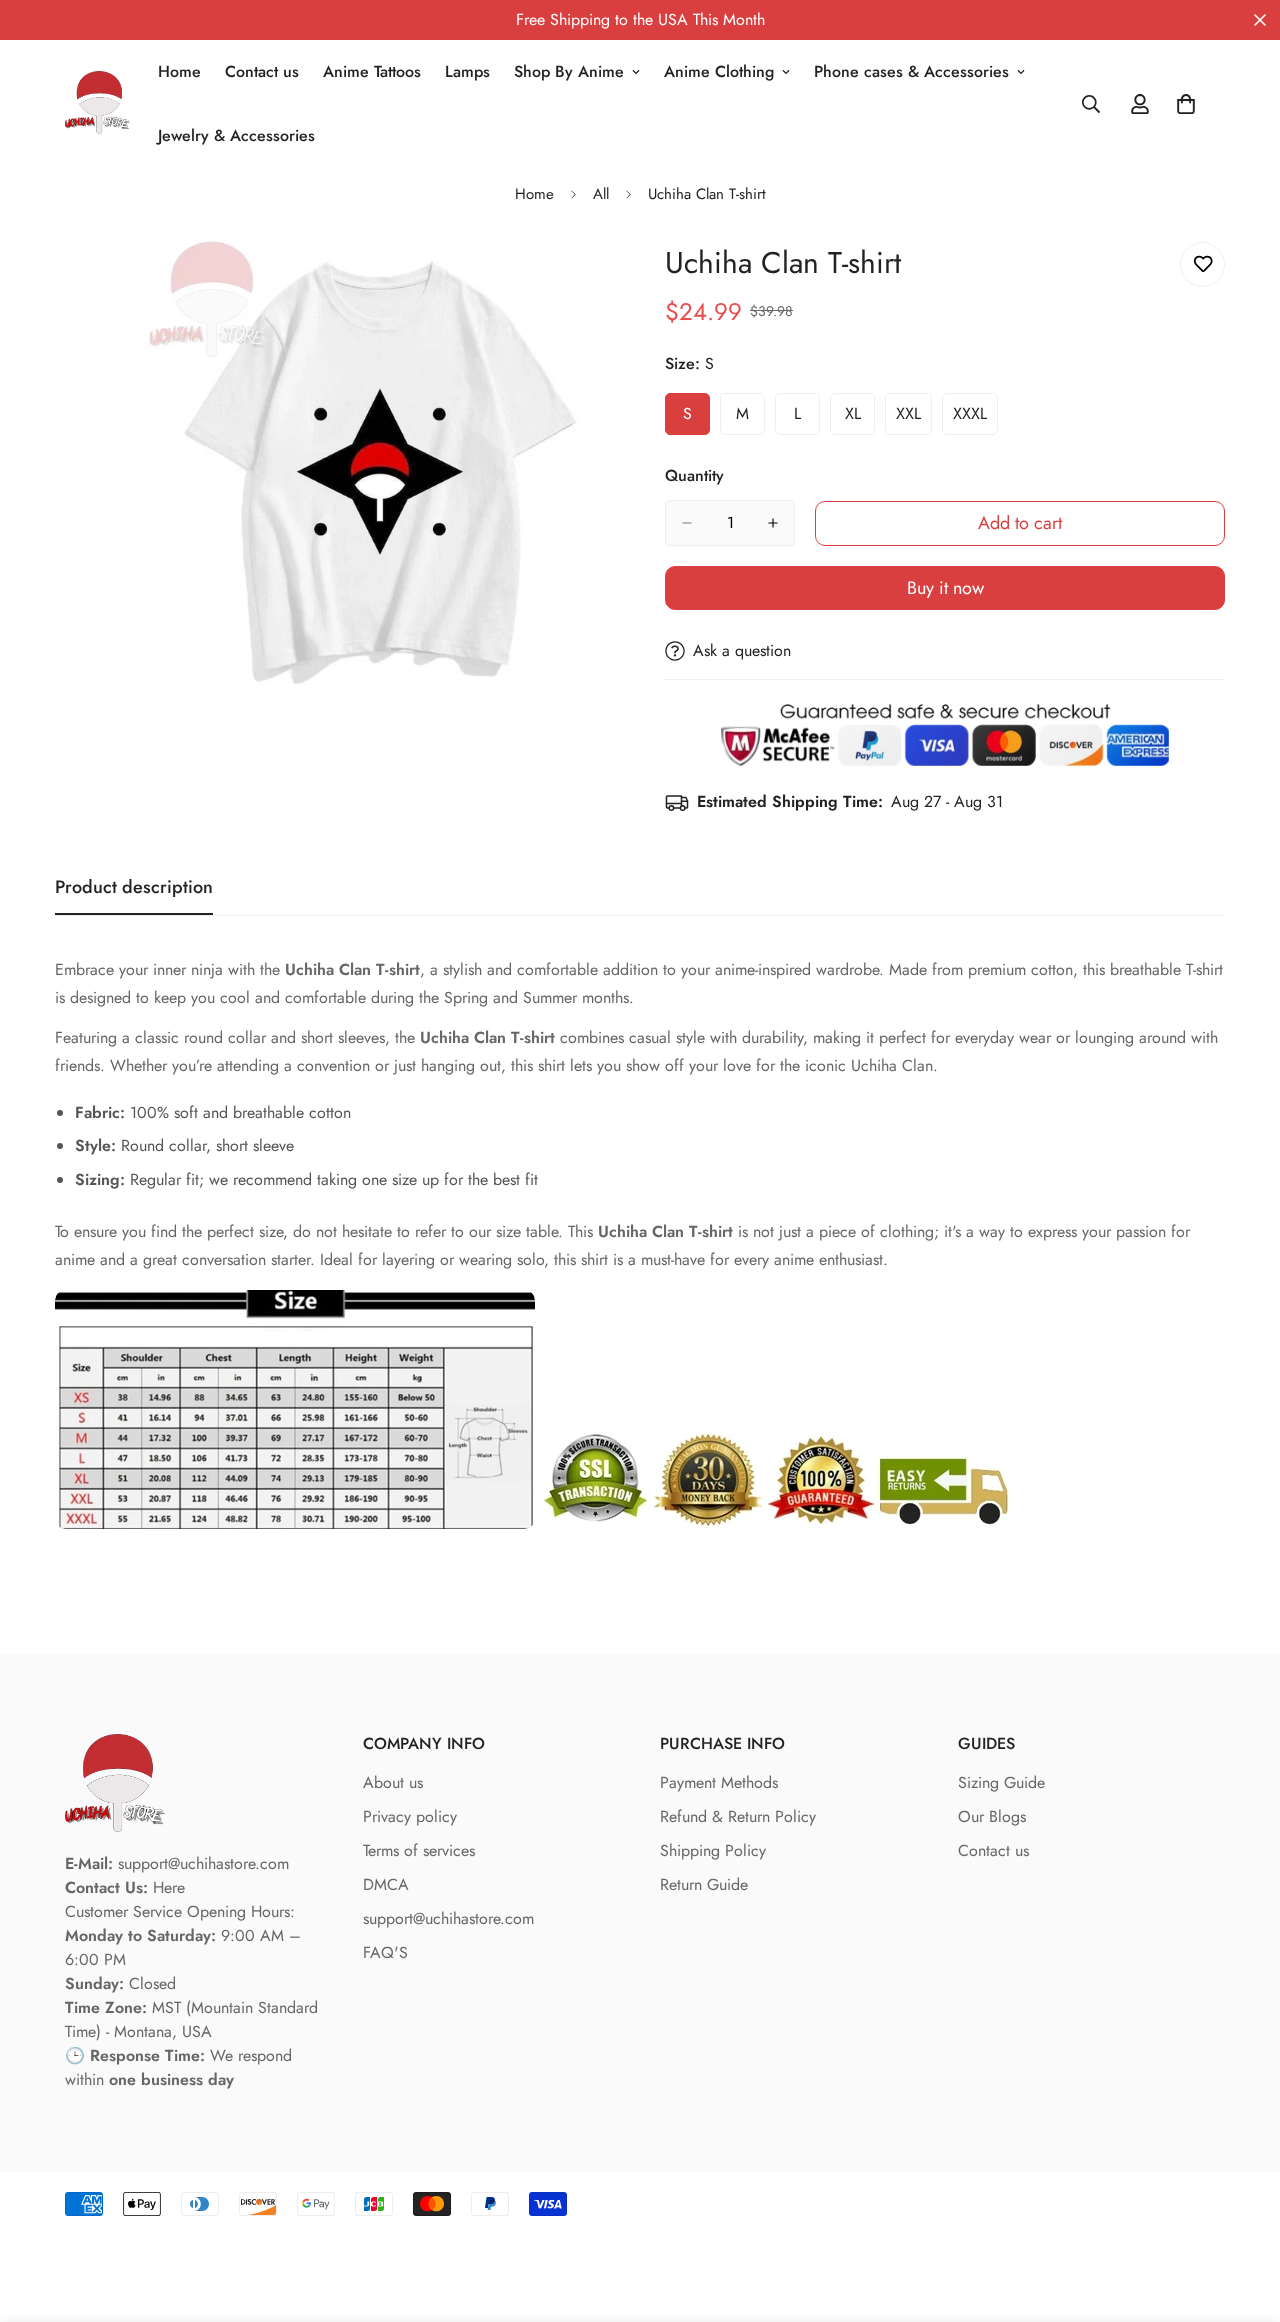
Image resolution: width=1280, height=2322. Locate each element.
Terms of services (419, 1850)
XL (860, 419)
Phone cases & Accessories (911, 71)
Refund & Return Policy (738, 1816)
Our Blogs (992, 1816)
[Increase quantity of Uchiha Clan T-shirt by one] (773, 523)
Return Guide (704, 1884)
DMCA (386, 1884)
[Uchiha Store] (97, 104)
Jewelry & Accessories (236, 135)
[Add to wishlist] (1202, 264)
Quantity (694, 475)
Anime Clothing (719, 71)
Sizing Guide (1001, 1782)
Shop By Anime (569, 71)
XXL (914, 419)
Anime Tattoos (372, 71)
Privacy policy (410, 1816)
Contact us (262, 71)
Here (169, 1887)
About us (393, 1782)
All (601, 194)
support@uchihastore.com (448, 1918)
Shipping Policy (713, 1850)
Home (179, 71)
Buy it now (945, 588)
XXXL (975, 419)
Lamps (467, 71)
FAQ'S (385, 1952)
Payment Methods (719, 1782)
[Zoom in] (597, 279)
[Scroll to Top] (1241, 2213)
